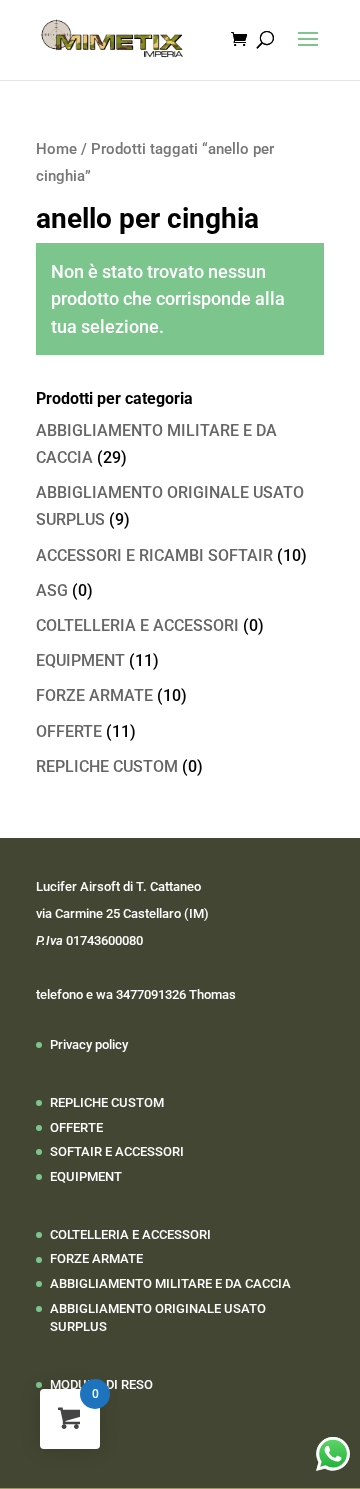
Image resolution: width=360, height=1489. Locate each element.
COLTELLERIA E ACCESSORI (137, 625)
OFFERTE (69, 731)
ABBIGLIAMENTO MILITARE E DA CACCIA (170, 1283)
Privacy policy (89, 1044)
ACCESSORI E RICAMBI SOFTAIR (154, 555)
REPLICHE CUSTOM (107, 766)
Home (56, 149)
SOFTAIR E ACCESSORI (117, 1151)
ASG (52, 590)
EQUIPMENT (80, 660)
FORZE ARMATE (94, 695)
